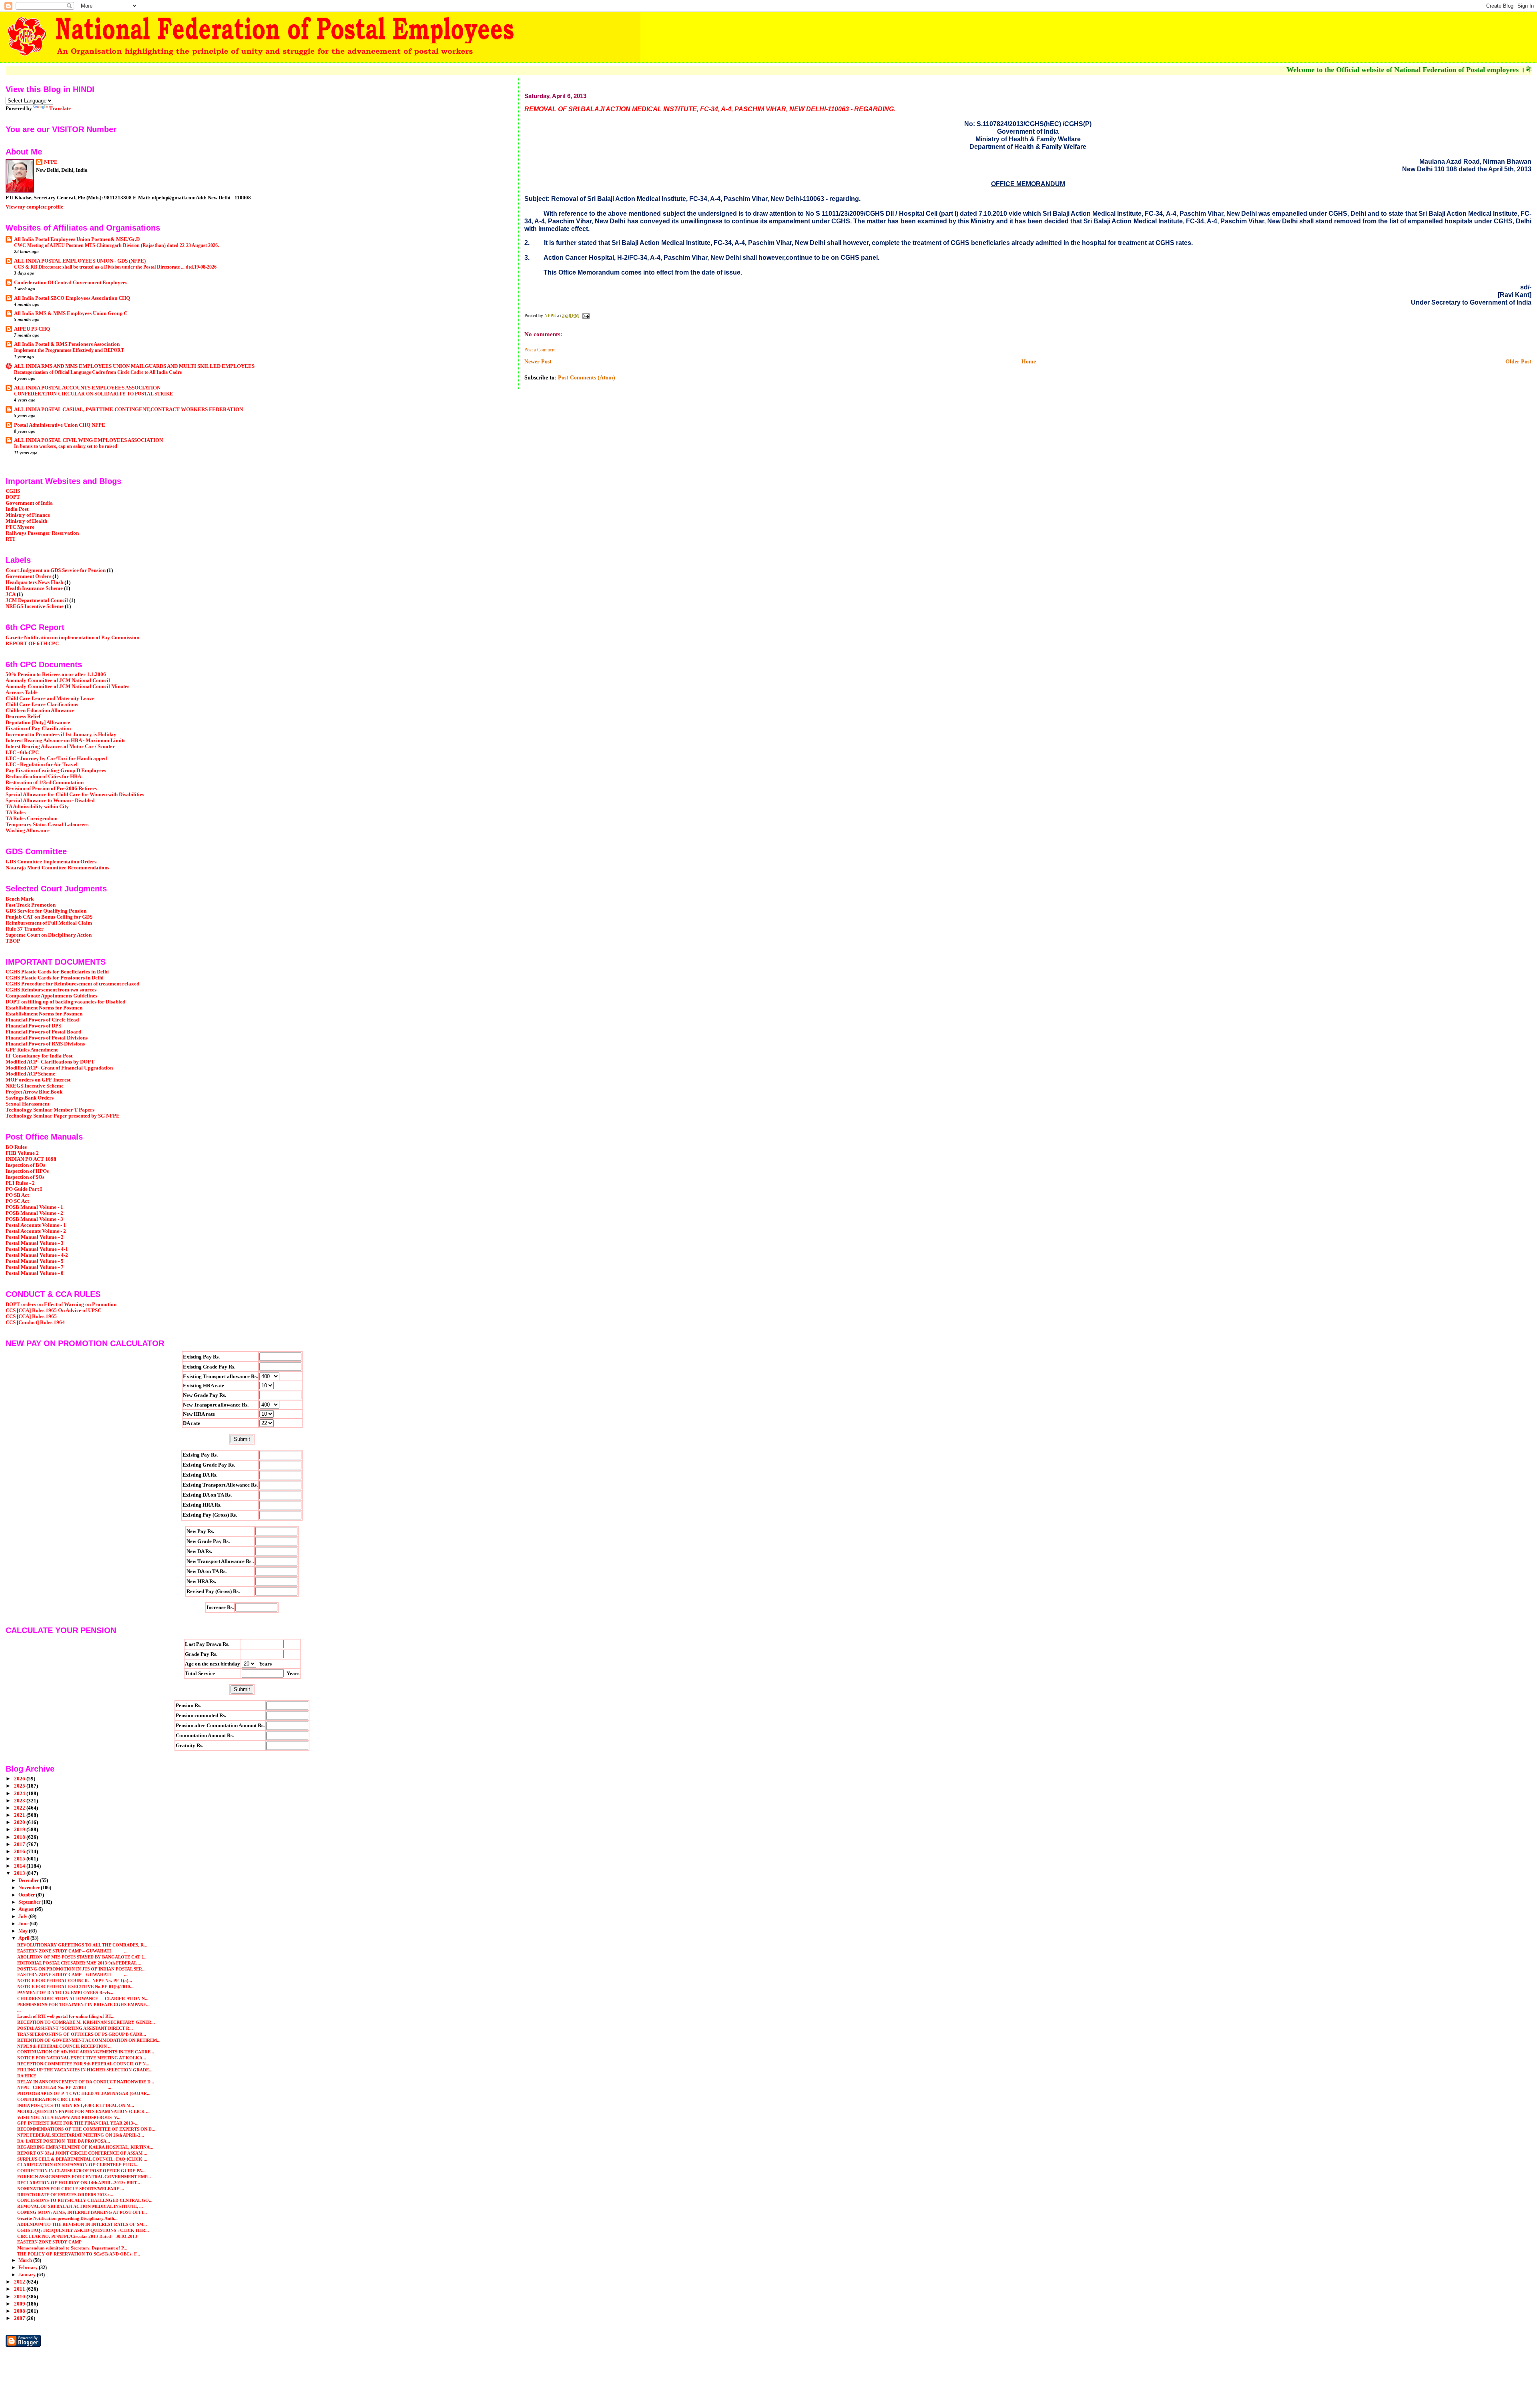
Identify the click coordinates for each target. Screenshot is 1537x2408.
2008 (20, 2311)
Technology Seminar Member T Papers (50, 1110)
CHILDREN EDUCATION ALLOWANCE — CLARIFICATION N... (83, 1999)
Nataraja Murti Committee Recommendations (57, 868)
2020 (20, 1822)
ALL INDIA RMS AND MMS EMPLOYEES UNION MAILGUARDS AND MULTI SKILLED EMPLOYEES (134, 366)
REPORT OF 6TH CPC (32, 644)
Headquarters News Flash (34, 582)
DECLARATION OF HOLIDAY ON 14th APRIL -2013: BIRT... (79, 2183)
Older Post (1518, 362)
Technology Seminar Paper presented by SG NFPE (63, 1116)
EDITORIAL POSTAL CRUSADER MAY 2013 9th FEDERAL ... (79, 1963)
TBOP (13, 941)
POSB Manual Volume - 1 (34, 1207)
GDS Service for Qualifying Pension (46, 911)
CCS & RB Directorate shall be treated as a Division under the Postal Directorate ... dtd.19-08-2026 (115, 267)
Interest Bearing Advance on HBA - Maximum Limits (65, 740)
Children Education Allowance (40, 710)
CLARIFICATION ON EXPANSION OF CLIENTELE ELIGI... (78, 2165)
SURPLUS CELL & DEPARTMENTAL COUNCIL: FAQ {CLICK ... (82, 2159)
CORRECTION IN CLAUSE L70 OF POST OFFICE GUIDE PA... (81, 2171)
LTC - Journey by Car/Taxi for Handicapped (56, 759)
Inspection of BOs (25, 1165)
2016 (20, 1852)
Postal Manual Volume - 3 (35, 1243)
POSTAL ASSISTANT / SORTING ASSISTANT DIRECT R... (75, 2028)
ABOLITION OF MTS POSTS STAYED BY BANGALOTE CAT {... (82, 1957)
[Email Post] (585, 315)
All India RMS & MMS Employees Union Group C (71, 313)
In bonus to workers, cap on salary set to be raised (66, 446)
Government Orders (28, 576)
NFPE (51, 162)
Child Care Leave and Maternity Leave (50, 698)
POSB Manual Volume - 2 (34, 1213)
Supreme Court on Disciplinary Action (49, 935)
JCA (11, 594)
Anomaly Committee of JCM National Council (58, 680)
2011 (20, 2289)
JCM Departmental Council (37, 600)
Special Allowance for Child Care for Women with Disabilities (75, 795)
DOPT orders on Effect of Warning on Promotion (61, 1304)
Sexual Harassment (27, 1104)
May (24, 1931)
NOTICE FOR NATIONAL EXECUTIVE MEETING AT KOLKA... (82, 2058)
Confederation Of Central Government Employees (71, 283)
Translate (60, 108)
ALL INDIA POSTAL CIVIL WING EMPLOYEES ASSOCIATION (88, 440)
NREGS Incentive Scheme (35, 606)
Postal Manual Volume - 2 (35, 1237)
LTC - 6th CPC (22, 752)
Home (1029, 362)
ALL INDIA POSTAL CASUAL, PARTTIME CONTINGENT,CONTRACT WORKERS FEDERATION (128, 409)
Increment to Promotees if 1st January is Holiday (61, 734)
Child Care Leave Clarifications (42, 704)
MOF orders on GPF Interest (38, 1080)
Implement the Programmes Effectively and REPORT (69, 350)
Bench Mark (20, 899)
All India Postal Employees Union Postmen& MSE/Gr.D (77, 239)
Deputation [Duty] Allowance (38, 722)
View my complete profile (34, 207)
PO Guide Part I (24, 1189)
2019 (20, 1830)
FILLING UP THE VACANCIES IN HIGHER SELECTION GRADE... (85, 2070)
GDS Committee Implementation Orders (51, 862)
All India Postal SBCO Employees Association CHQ (72, 298)
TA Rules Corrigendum (32, 819)
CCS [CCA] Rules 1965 (31, 1316)
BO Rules (16, 1147)
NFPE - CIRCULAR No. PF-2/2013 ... (64, 2087)
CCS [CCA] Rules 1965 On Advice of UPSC (53, 1310)
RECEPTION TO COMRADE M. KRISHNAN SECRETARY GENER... (86, 2022)
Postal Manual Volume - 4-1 (37, 1249)
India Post (17, 509)
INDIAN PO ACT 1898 (31, 1159)
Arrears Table (22, 692)
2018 (20, 1837)
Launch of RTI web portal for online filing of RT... (66, 2016)
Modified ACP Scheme (30, 1074)
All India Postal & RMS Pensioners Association (67, 344)
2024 (20, 1794)
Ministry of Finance (28, 515)
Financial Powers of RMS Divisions (45, 1044)
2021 (20, 1815)
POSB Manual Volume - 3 (34, 1219)
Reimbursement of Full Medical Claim (49, 923)
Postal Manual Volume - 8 (35, 1273)
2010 (20, 2297)
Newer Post (538, 362)
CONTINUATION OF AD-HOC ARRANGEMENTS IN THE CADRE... (86, 2052)
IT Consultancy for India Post (39, 1056)
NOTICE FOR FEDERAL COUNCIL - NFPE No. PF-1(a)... (75, 1981)
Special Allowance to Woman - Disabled (50, 801)
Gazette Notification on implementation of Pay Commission (72, 638)
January (28, 2275)
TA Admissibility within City (37, 807)
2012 (20, 2282)
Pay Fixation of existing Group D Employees (56, 771)
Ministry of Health (26, 521)
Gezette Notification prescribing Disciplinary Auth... (67, 2218)
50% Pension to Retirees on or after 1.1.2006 (56, 674)
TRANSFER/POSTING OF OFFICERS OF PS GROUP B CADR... (82, 2034)
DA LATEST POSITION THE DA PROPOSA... (64, 2141)
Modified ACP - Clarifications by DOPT (50, 1062)
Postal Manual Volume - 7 (35, 1267)
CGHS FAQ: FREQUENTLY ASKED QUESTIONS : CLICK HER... (83, 2230)
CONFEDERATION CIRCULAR (49, 2099)
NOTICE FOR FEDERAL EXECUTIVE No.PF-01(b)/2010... (75, 1987)
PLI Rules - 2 (20, 1183)
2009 (20, 2304)
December (29, 1880)
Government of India (29, 503)
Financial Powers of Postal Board (43, 1032)
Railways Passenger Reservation (42, 533)
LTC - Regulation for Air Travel (42, 765)
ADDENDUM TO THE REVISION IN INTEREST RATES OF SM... (82, 2224)
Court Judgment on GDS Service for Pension (56, 570)
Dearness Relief (23, 716)
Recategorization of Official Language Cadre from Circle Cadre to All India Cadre (98, 372)
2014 (20, 1866)
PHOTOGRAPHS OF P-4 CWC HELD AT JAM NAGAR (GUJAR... (84, 2093)
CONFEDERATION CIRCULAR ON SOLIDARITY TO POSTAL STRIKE (93, 394)
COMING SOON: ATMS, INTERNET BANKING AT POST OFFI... (82, 2212)
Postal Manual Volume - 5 (35, 1261)
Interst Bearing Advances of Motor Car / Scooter (60, 746)
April (24, 1938)
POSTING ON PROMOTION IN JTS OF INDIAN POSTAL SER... (81, 1969)
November (30, 1888)
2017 (20, 1844)
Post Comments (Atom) (587, 378)
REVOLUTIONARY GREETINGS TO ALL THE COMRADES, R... (82, 1945)
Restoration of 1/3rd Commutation (45, 783)
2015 (20, 1859)
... (19, 2010)
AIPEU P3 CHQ (32, 329)
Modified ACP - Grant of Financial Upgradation (59, 1068)
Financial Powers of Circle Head (42, 1020)
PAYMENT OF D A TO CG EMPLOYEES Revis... (65, 1993)
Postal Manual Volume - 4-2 (37, 1255)
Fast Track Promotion (31, 905)
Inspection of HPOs (27, 1171)
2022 (20, 1808)
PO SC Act (17, 1201)
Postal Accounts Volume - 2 (36, 1231)
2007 (20, 2318)
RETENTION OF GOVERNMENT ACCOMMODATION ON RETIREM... (89, 2040)
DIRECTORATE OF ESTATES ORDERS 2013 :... (65, 2195)
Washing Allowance (28, 831)
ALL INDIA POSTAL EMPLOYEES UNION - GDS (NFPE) (80, 261)
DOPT (13, 497)
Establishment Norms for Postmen (44, 1008)
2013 (20, 1873)
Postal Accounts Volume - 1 (36, 1225)
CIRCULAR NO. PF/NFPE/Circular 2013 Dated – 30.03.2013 (77, 2236)
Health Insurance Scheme (34, 588)
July (23, 1916)
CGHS (13, 491)
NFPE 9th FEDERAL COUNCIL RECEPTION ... (64, 2046)
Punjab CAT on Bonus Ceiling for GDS (49, 917)
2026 (20, 1779)
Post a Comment (540, 350)
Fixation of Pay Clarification (38, 728)
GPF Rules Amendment (32, 1050)
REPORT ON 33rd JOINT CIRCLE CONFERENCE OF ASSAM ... (82, 2153)
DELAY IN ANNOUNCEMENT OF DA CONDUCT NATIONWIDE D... (86, 2082)
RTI (10, 539)
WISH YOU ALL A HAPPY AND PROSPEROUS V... (69, 2117)
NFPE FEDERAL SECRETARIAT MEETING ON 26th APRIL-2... (81, 2135)
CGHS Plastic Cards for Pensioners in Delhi (55, 978)
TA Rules (16, 813)
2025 (20, 1786)
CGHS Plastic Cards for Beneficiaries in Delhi (57, 972)
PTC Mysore (20, 527)
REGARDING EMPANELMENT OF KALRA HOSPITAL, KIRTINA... (85, 2147)
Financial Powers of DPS (33, 1026)
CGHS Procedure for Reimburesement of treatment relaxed (72, 984)
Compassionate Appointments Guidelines (51, 996)
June (24, 1924)
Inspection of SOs (25, 1177)
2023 (20, 1801)
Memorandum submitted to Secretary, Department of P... (72, 2248)
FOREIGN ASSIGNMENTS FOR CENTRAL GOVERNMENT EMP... (84, 2177)
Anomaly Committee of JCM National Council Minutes (67, 686)
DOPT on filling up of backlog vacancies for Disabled (65, 1002)
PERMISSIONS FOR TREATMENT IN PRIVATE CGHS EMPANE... (83, 2005)
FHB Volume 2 (22, 1153)
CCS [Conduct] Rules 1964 (35, 1322)
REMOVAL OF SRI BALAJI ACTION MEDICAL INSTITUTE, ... (80, 2206)
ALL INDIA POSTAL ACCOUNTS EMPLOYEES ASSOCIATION (87, 388)
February (29, 2268)
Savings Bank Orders (30, 1098)
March (26, 2260)
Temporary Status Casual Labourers (47, 825)
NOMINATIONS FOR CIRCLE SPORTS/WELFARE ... (71, 2189)
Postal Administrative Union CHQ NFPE (60, 425)
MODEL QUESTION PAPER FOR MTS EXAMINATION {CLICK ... (83, 2111)
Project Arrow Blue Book (34, 1092)
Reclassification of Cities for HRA (43, 777)
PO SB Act (17, 1195)
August (27, 1909)
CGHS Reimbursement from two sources (51, 990)
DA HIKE (27, 2076)
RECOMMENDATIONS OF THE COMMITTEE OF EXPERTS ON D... (86, 2129)
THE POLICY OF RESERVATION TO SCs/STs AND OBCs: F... (79, 2254)
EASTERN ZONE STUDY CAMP (49, 2242)
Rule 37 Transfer (25, 929)
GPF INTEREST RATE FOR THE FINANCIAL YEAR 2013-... (78, 2123)
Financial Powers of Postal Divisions (47, 1038)
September (30, 1902)
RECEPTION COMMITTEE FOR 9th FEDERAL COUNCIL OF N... (83, 2064)
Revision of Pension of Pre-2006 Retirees (51, 789)
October (27, 1895)
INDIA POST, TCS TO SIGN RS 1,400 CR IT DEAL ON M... (76, 2105)
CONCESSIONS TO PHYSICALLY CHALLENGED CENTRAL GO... (85, 2200)
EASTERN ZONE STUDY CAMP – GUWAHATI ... (72, 1951)
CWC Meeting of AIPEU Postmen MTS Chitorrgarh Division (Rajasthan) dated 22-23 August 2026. (116, 245)
